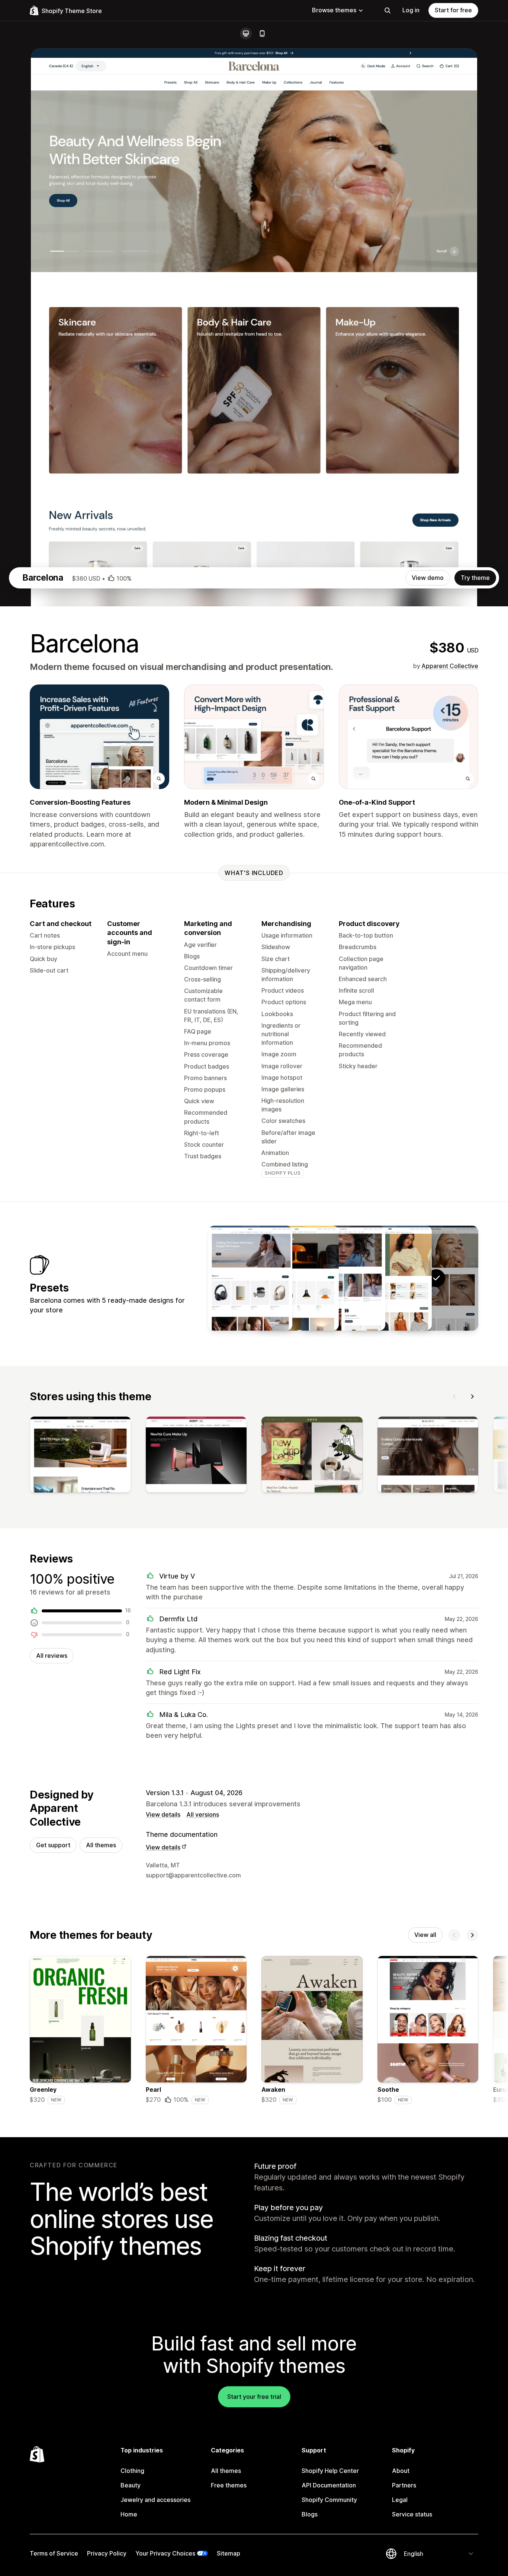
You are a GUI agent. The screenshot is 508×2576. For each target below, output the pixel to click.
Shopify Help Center (330, 2471)
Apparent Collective (450, 666)
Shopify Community (329, 2500)
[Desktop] (246, 33)
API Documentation (329, 2485)
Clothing (132, 2471)
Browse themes (334, 10)
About (401, 2471)
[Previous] (454, 1396)
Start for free (453, 10)
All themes (101, 1845)
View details (163, 1814)
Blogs (310, 2514)
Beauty (131, 2485)
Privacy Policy (107, 2553)
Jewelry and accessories (155, 2500)
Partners (404, 2485)
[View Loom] (390, 1278)
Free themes (229, 2485)
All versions (203, 1814)
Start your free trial (254, 2397)
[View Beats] (250, 1278)
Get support (53, 1845)
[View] (80, 1456)
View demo (428, 578)
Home (129, 2514)
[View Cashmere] (343, 1278)
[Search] (388, 10)
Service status (412, 2514)
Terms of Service (54, 2553)
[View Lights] (297, 1278)
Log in (411, 10)
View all (425, 1935)
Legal (400, 2500)
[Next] (472, 1396)
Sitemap (229, 2553)
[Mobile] (262, 33)
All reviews (52, 1656)
